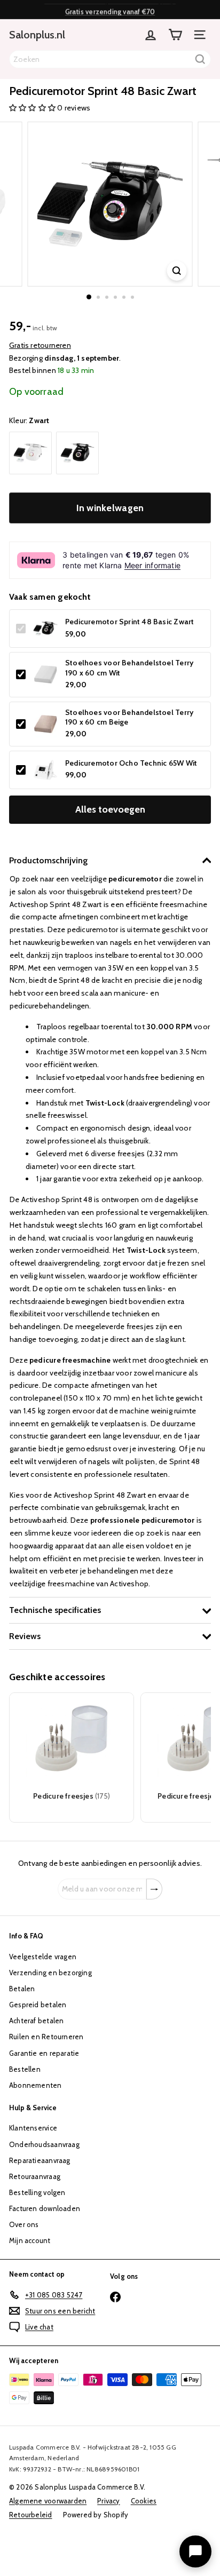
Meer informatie (152, 565)
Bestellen (25, 2069)
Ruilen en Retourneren (46, 2037)
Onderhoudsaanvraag (44, 2144)
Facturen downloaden (45, 2208)
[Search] (200, 59)
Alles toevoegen (110, 809)
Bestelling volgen (37, 2192)
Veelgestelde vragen (43, 1957)
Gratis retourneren (40, 345)
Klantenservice (33, 2128)
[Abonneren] (154, 1889)
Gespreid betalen (38, 2005)
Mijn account (30, 2240)
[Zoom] (177, 271)
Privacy (108, 2501)
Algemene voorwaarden (48, 2501)
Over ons (24, 2224)
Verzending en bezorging (50, 1973)
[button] (33, 108)
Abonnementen (36, 2085)
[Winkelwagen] (175, 35)
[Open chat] (195, 2551)
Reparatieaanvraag (40, 2160)
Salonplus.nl (37, 35)
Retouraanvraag (35, 2176)
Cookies (144, 2501)
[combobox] (110, 59)
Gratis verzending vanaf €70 (110, 10)
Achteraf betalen (36, 2021)
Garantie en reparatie (44, 2053)
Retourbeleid (31, 2515)
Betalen (22, 1989)
